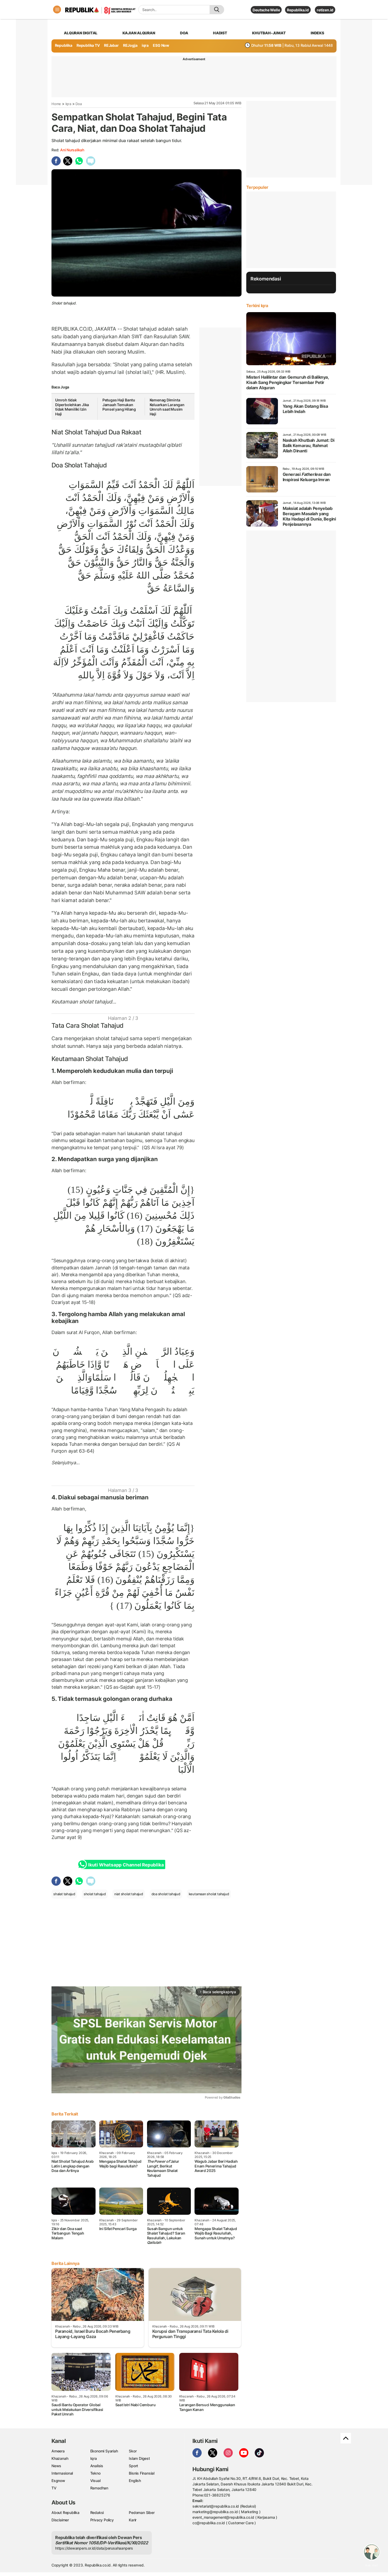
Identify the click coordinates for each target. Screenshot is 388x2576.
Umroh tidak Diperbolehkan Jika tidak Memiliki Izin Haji (72, 407)
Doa (79, 104)
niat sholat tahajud (129, 1894)
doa (184, 33)
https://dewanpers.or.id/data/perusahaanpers (94, 2548)
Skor (133, 2451)
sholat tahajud (86, 432)
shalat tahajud (64, 1894)
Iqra (68, 104)
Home (56, 104)
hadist (220, 33)
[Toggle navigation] (57, 10)
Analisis (97, 2466)
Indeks (317, 33)
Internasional (62, 2473)
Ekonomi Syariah (104, 2451)
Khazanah (60, 2458)
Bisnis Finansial (142, 2473)
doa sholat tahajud (166, 1894)
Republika (64, 45)
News (56, 2466)
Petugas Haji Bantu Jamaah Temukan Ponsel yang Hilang (119, 405)
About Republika (65, 2512)
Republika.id (298, 10)
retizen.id (325, 10)
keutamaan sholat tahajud (209, 1894)
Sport (133, 2466)
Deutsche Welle (266, 10)
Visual (95, 2481)
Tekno (95, 2473)
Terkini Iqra (257, 306)
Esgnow (58, 2481)
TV (54, 2488)
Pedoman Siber (142, 2512)
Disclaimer (60, 2520)
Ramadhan (99, 2488)
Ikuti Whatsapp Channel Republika (126, 1865)
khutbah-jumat (269, 33)
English (135, 2481)
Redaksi (97, 2512)
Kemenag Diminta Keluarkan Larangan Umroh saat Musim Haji (167, 407)
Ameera (58, 2451)
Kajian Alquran (139, 33)
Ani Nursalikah (72, 150)
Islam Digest (139, 2458)
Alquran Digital (81, 33)
